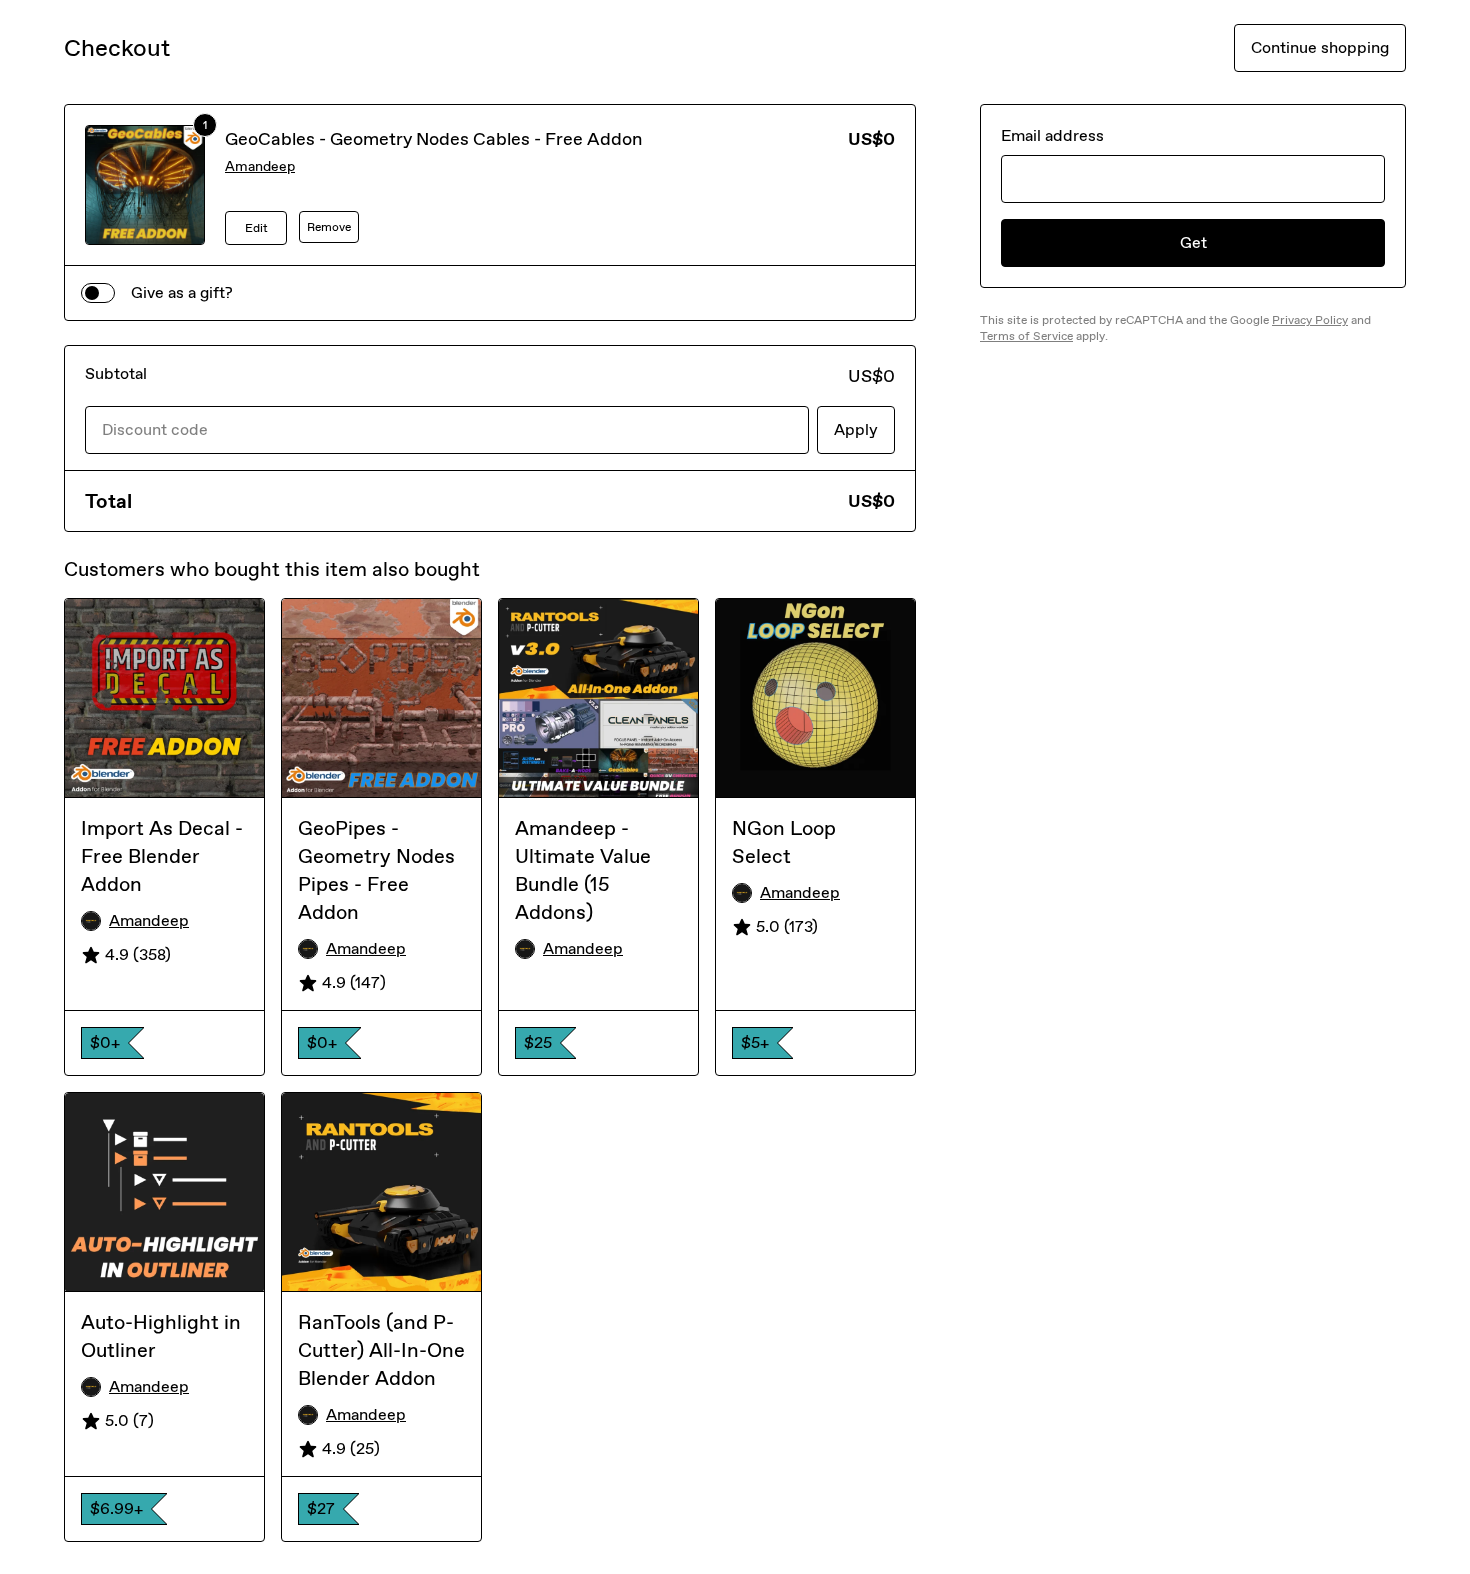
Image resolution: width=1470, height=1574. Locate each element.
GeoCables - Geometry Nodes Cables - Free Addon (433, 139)
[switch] (98, 293)
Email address (1052, 135)
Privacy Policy (1310, 320)
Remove (329, 227)
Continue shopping (1320, 47)
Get (1193, 242)
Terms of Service (1026, 336)
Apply (856, 429)
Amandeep (260, 166)
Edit (256, 228)
